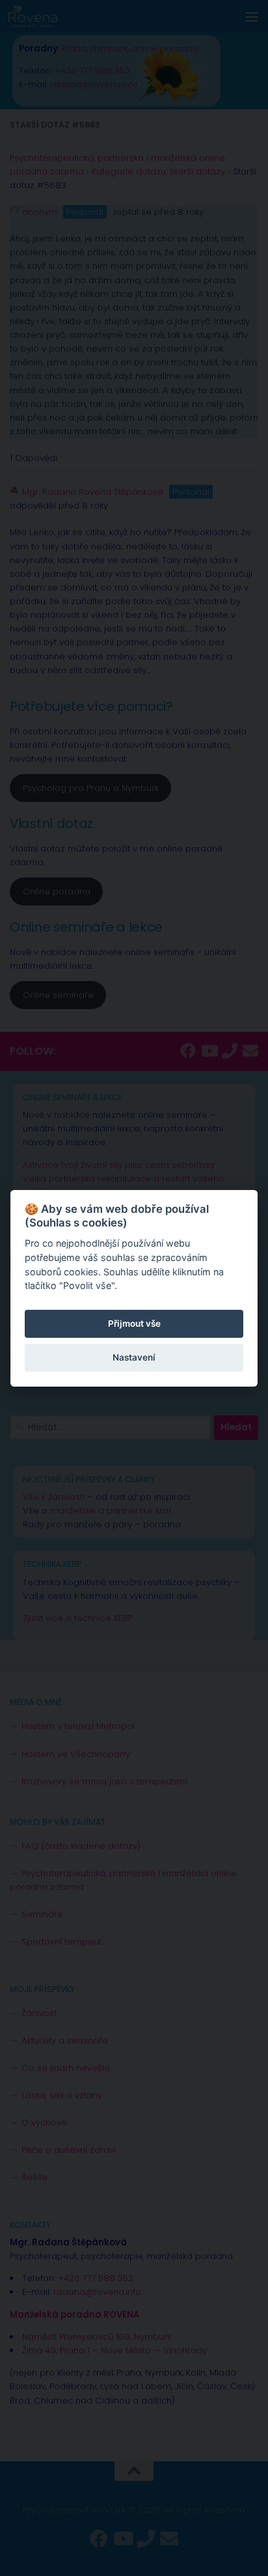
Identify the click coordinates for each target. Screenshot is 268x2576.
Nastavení (134, 1357)
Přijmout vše (134, 1323)
